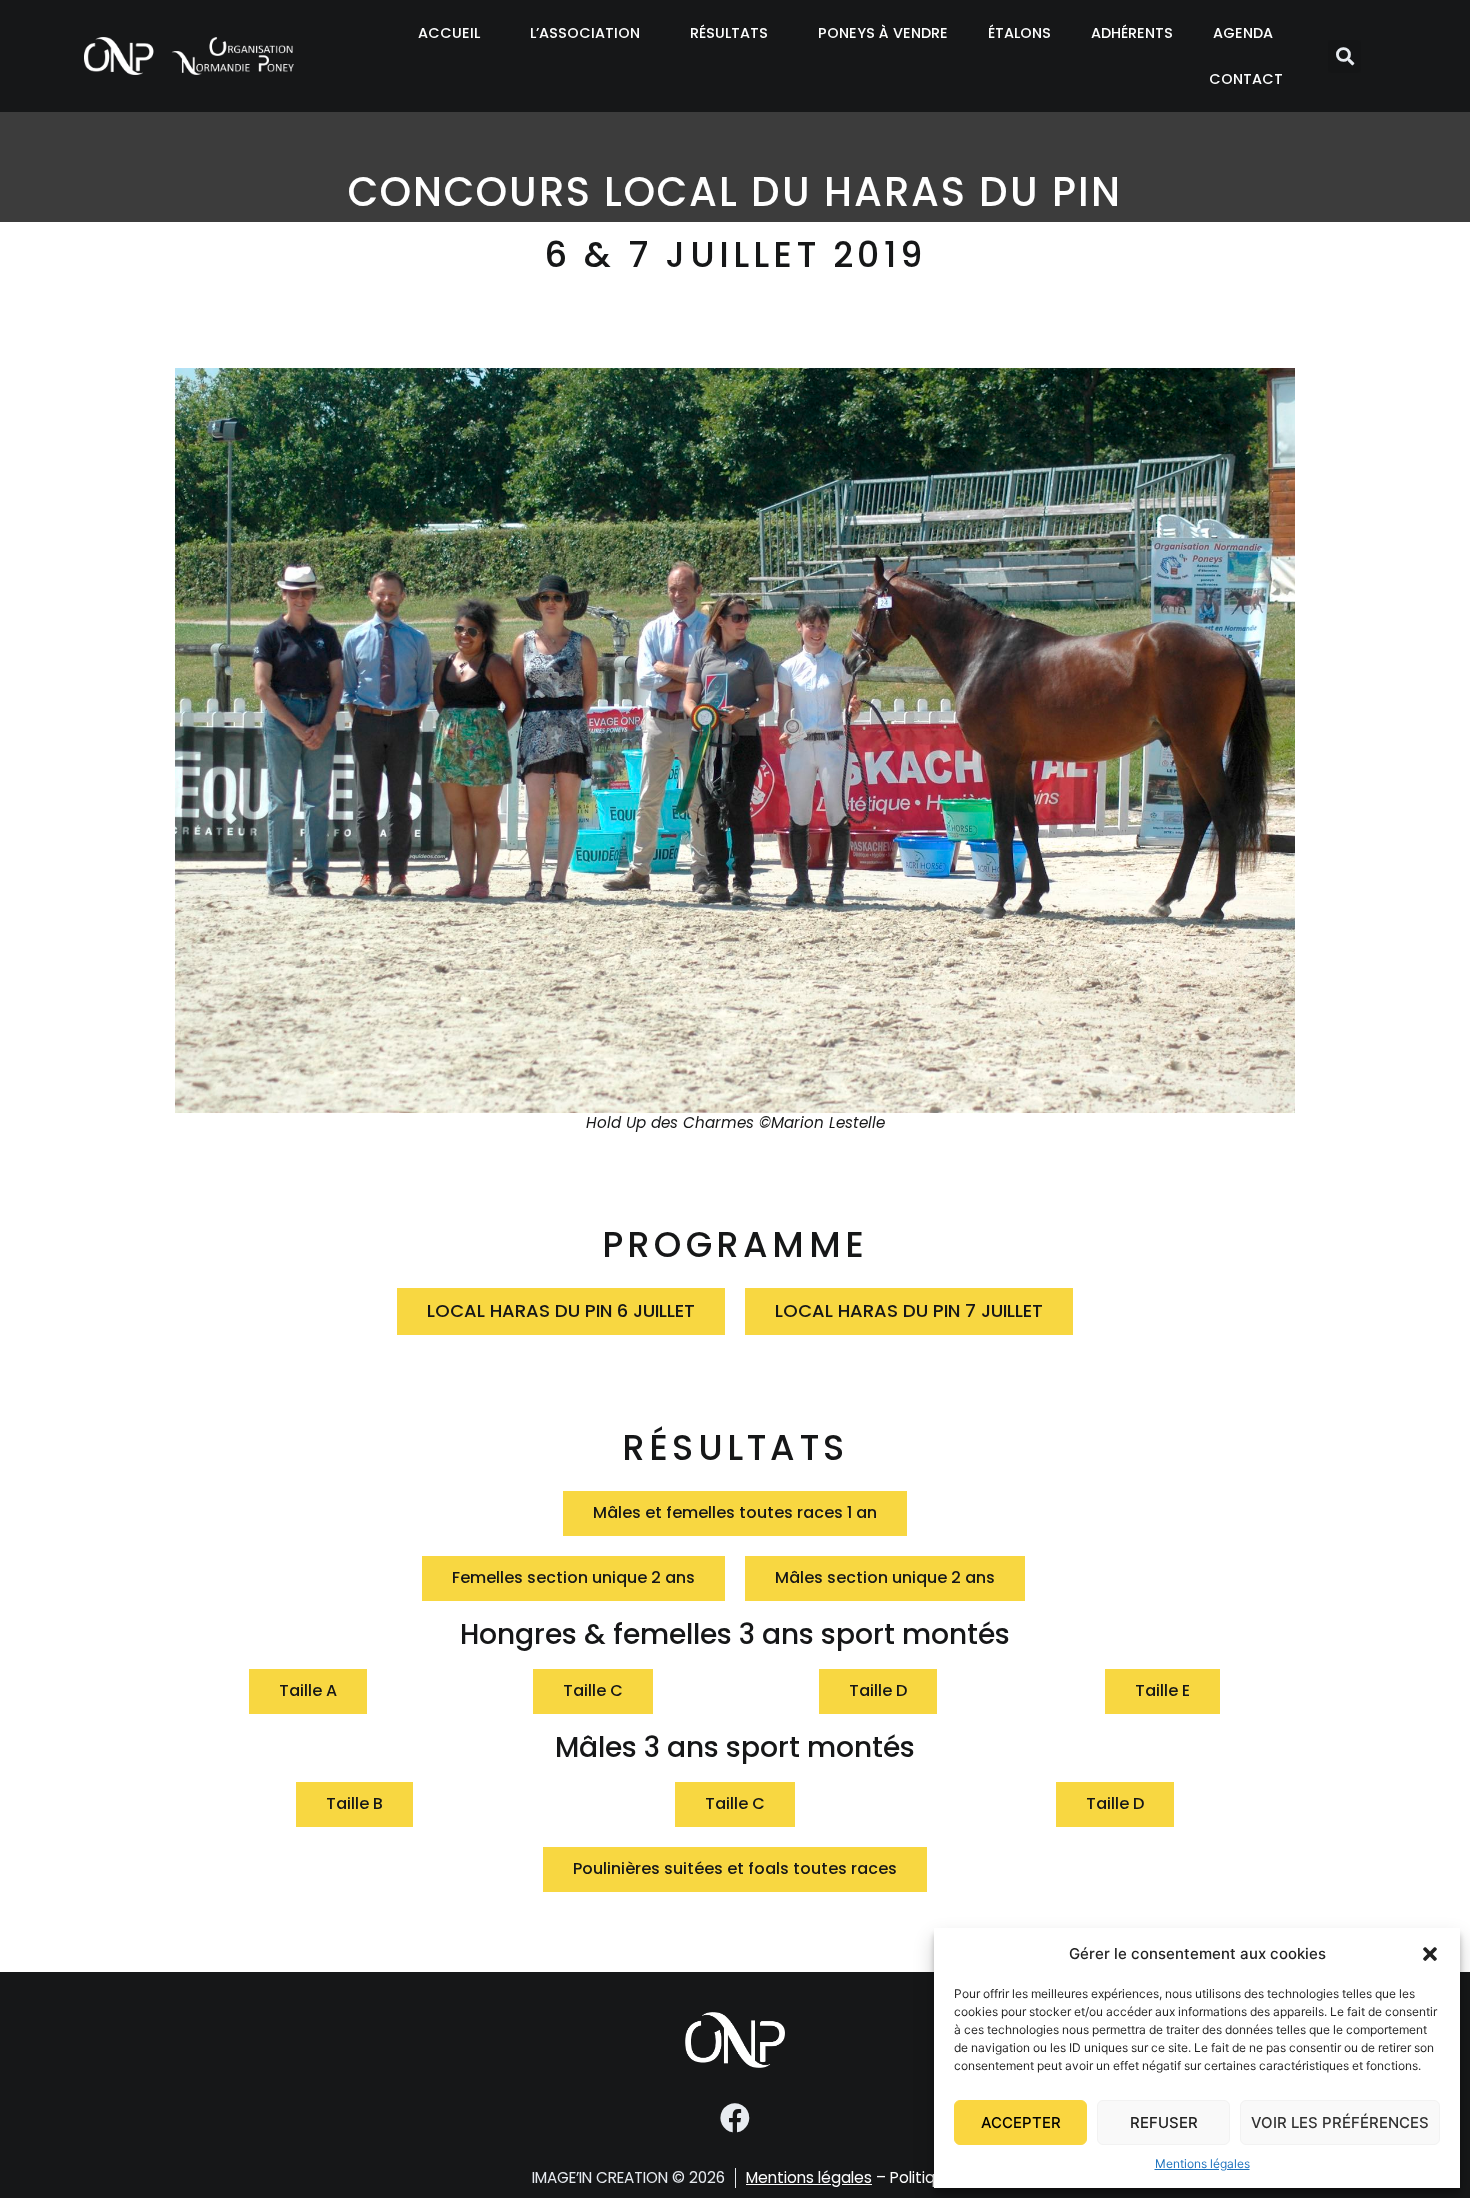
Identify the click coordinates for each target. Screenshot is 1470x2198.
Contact (1246, 79)
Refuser (1164, 2122)
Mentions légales (1202, 2163)
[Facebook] (735, 2118)
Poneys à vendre (883, 33)
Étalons (1019, 33)
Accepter (1021, 2122)
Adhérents (1132, 33)
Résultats (729, 33)
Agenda (1243, 33)
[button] (1430, 1954)
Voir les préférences (1340, 2122)
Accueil (449, 33)
